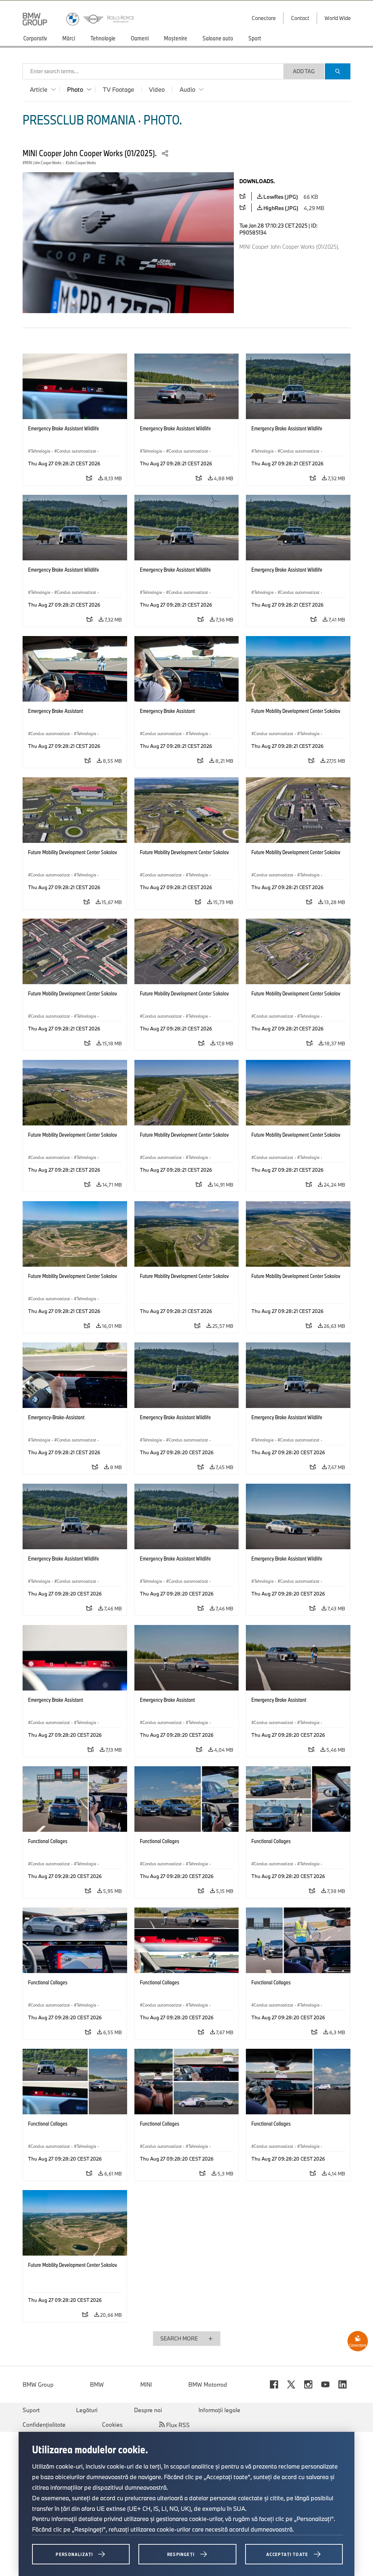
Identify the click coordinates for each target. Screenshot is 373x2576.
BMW (97, 2384)
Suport (31, 2410)
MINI (146, 2384)
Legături (87, 2410)
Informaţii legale (219, 2410)
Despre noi (148, 2410)
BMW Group (38, 2384)
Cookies (112, 2425)
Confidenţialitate (44, 2425)
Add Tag (304, 71)
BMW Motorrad (208, 2384)
